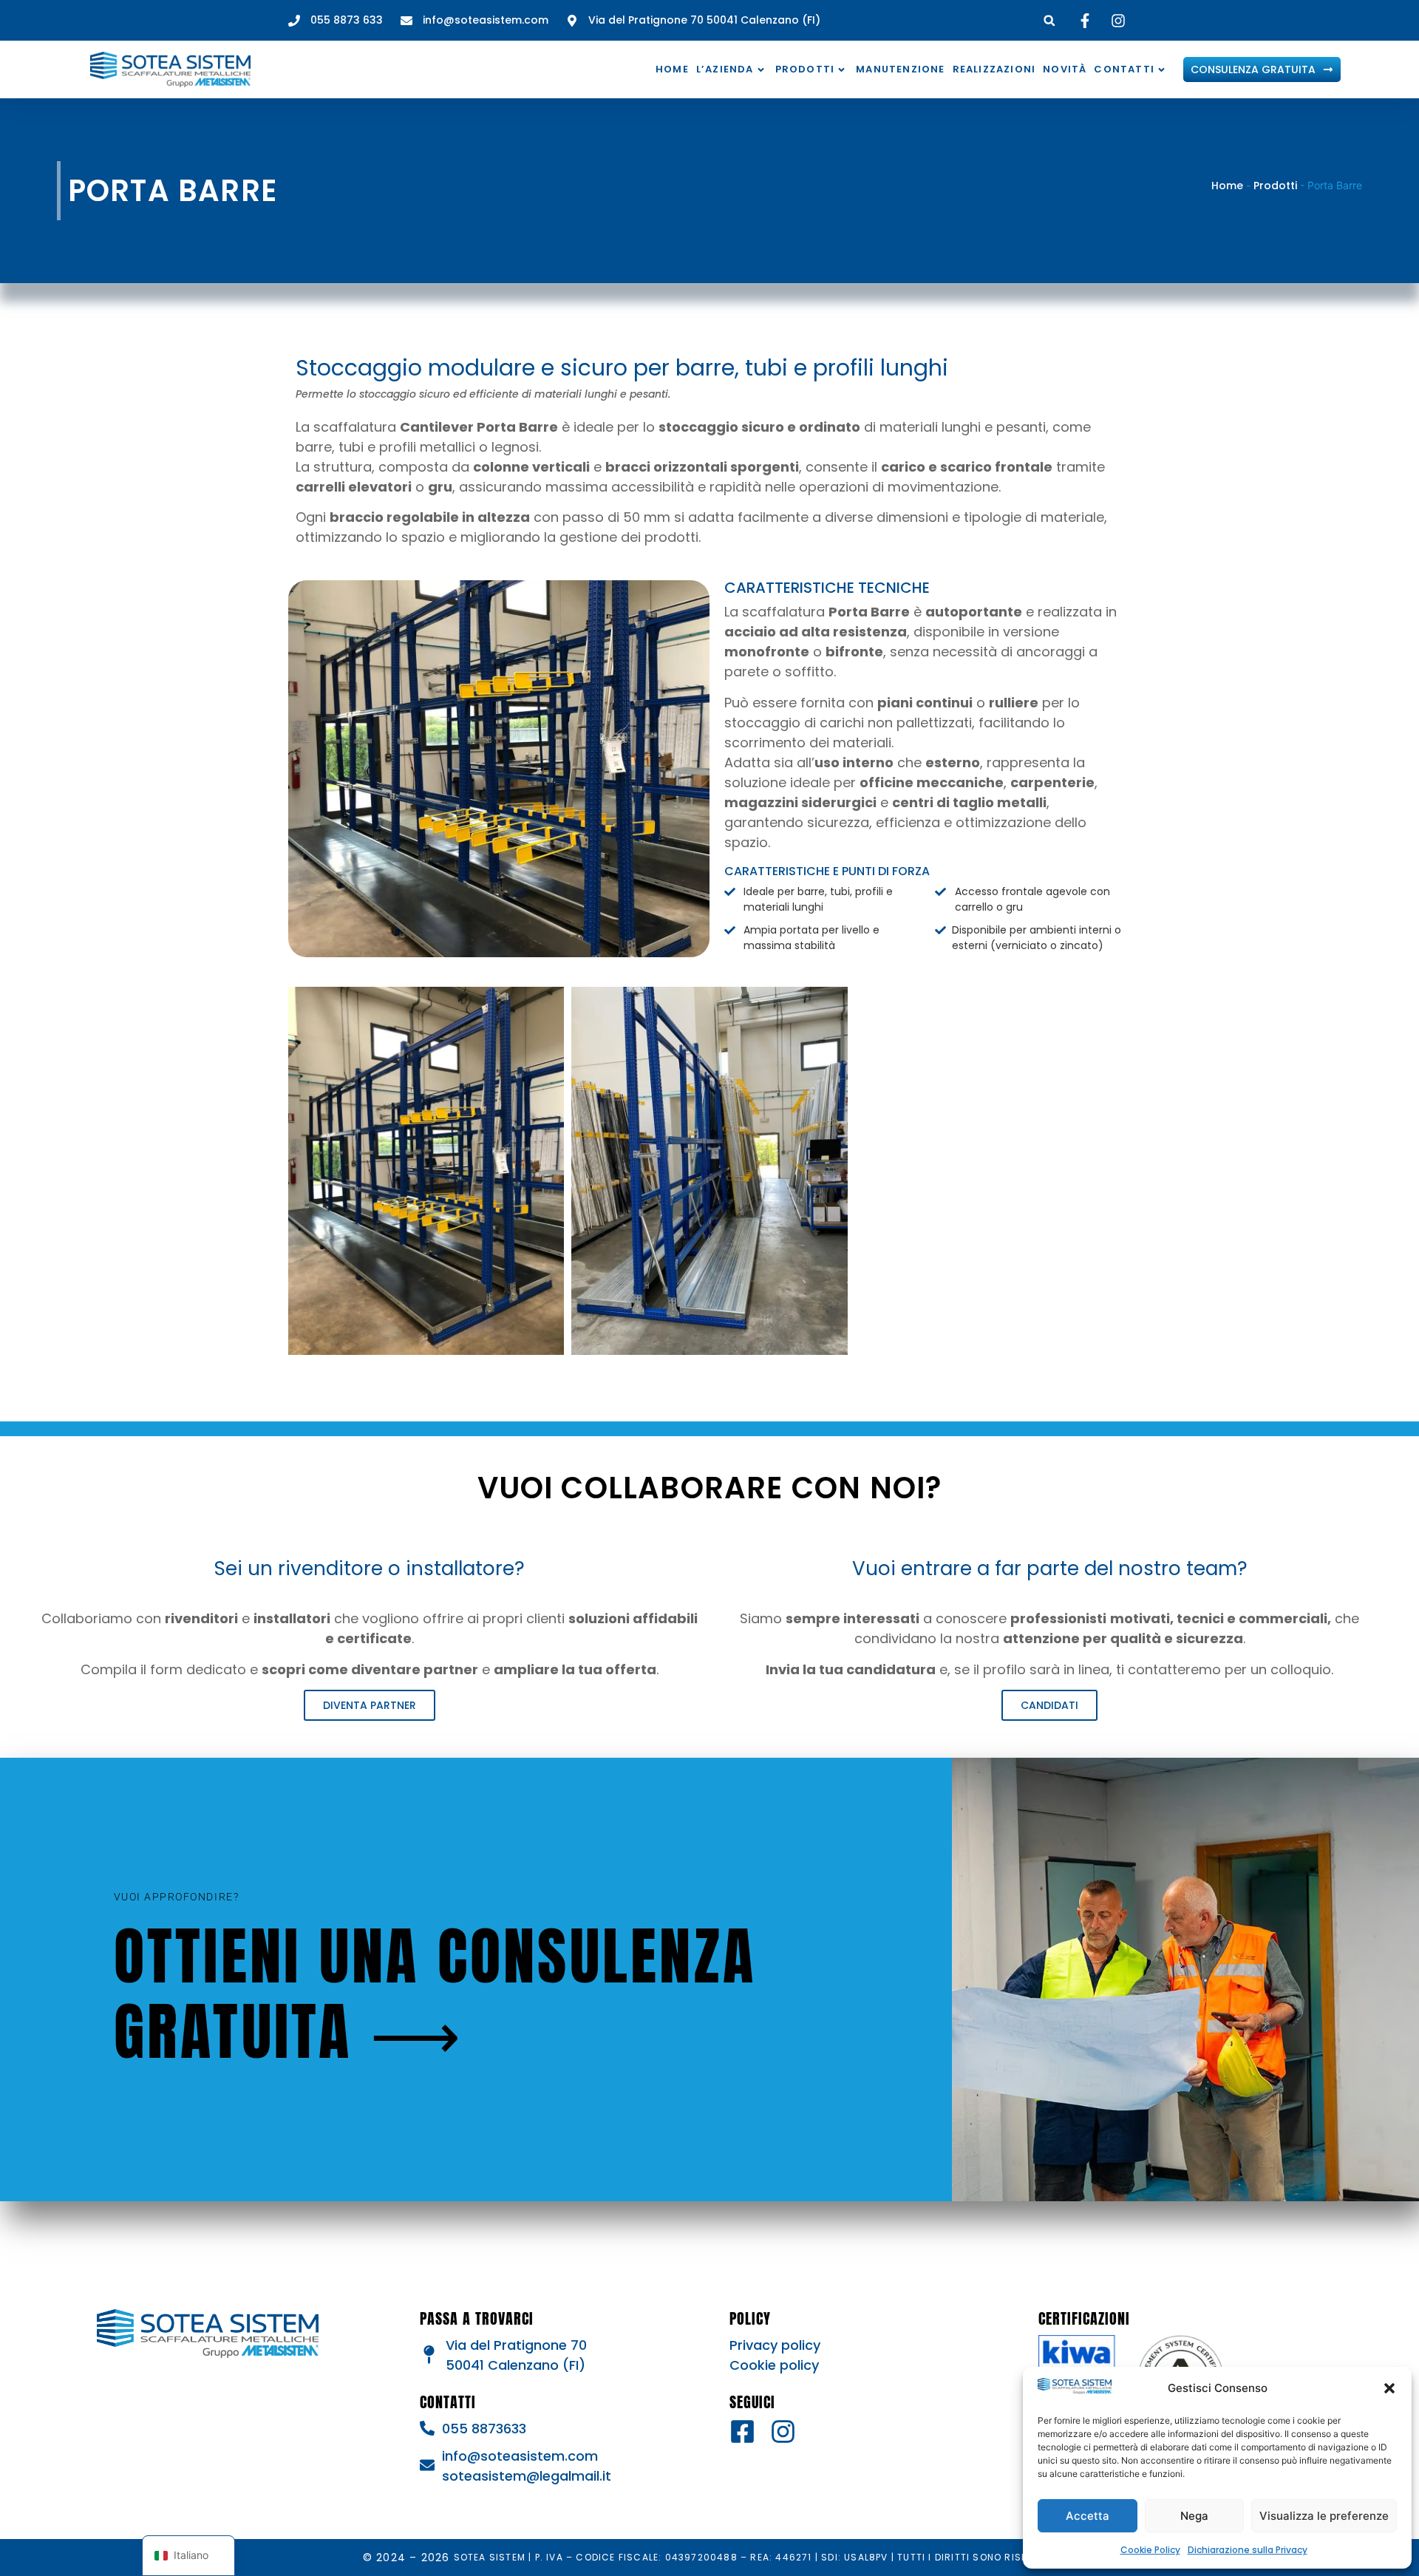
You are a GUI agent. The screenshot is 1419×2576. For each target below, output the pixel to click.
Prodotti (805, 69)
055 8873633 (484, 2429)
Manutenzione (900, 69)
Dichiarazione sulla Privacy (1248, 2550)
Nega (1194, 2516)
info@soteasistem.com (520, 2456)
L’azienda (725, 69)
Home (672, 69)
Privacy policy (775, 2345)
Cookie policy (774, 2365)
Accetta (1088, 2516)
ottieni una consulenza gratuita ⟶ (435, 1994)
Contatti (1124, 69)
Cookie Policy (1150, 2550)
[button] (1389, 2388)
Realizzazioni (994, 69)
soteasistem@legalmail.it (527, 2476)
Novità (1065, 69)
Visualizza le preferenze (1324, 2516)
